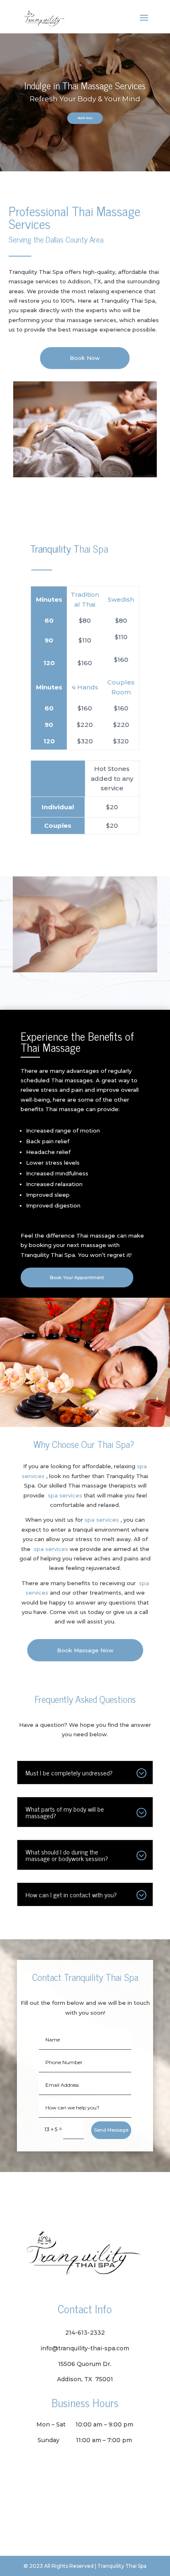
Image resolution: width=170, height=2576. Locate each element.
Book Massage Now (85, 1650)
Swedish (121, 599)
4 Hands (85, 687)
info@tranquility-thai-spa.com (85, 2348)
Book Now (85, 118)
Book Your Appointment (77, 1277)
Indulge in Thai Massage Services (85, 85)
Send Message (111, 2130)
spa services (65, 1495)
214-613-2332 (85, 2333)
